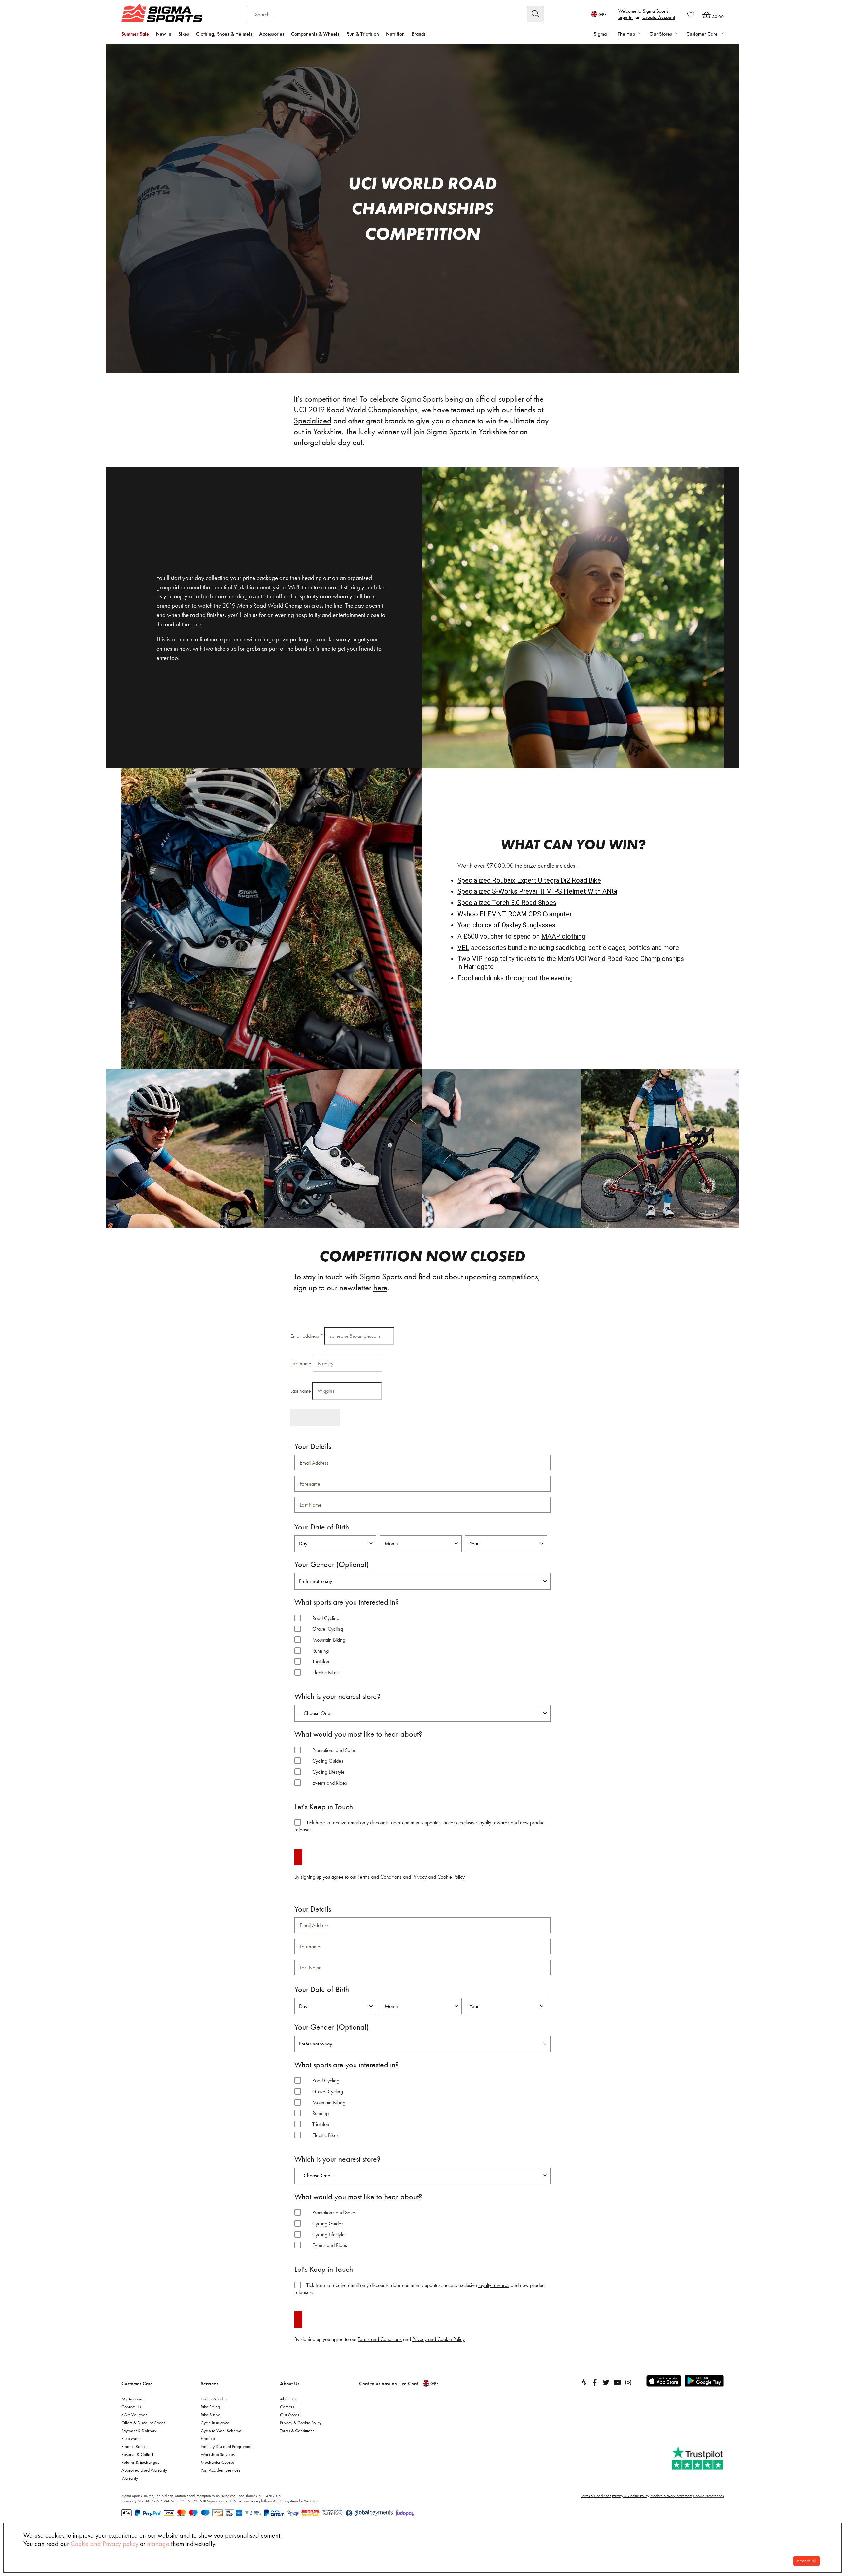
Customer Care (137, 2383)
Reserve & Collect (137, 2454)
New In (164, 34)
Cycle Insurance (215, 2423)
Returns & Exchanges (140, 2462)
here (380, 1288)
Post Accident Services (220, 2470)
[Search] (536, 14)
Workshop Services (218, 2454)
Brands (419, 34)
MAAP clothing (563, 936)
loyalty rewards (494, 1823)
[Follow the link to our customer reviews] (698, 2458)
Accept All (807, 2561)
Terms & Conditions (297, 2431)
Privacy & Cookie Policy (301, 2423)
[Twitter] (606, 2382)
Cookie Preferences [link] (708, 2496)
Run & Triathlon (363, 34)
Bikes (184, 34)
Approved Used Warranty (144, 2470)
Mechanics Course (218, 2462)
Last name (301, 1391)
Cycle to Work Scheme (221, 2431)
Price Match (132, 2438)
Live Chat (408, 2383)
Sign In (625, 17)
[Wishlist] (691, 15)
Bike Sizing (210, 2415)
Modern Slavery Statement (671, 2496)
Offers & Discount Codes (143, 2423)
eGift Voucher (134, 2415)
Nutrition (395, 34)
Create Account (659, 17)
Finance (208, 2438)
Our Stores (289, 2415)
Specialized (313, 420)
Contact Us (131, 2407)
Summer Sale (135, 34)
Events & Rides (214, 2399)
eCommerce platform (256, 2501)
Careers (287, 2407)
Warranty (130, 2478)
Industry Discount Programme (227, 2446)
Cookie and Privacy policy (104, 2544)
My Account (132, 2399)
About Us (290, 2383)
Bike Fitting (210, 2407)
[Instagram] (628, 2382)
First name (301, 1363)
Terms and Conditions (380, 1877)
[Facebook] (595, 2382)
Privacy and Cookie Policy (439, 1877)
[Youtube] (617, 2382)
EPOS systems (287, 2501)
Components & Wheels (315, 34)
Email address (307, 1336)
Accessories (272, 34)
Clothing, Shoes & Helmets (224, 34)
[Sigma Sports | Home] (162, 13)
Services (209, 2383)
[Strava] (584, 2382)
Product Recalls (135, 2446)
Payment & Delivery (139, 2431)
